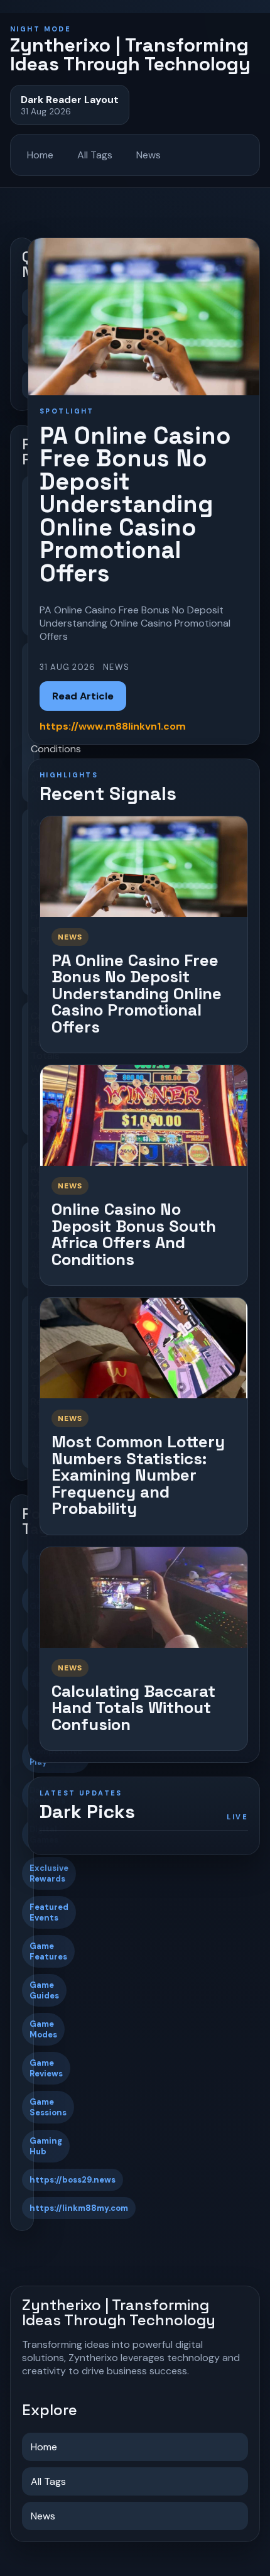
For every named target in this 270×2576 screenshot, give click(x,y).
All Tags (95, 155)
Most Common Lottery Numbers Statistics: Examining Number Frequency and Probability (138, 1475)
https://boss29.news (73, 2180)
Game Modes (43, 2029)
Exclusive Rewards (49, 1873)
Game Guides (44, 1990)
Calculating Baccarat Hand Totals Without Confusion (133, 1708)
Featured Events (49, 1912)
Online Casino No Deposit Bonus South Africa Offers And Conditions (134, 1234)
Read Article (83, 696)
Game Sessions (48, 2107)
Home (40, 155)
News (148, 155)
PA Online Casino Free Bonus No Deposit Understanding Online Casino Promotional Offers (137, 994)
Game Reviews (46, 2068)
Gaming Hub (46, 2146)
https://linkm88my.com (79, 2208)
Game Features (48, 1951)
